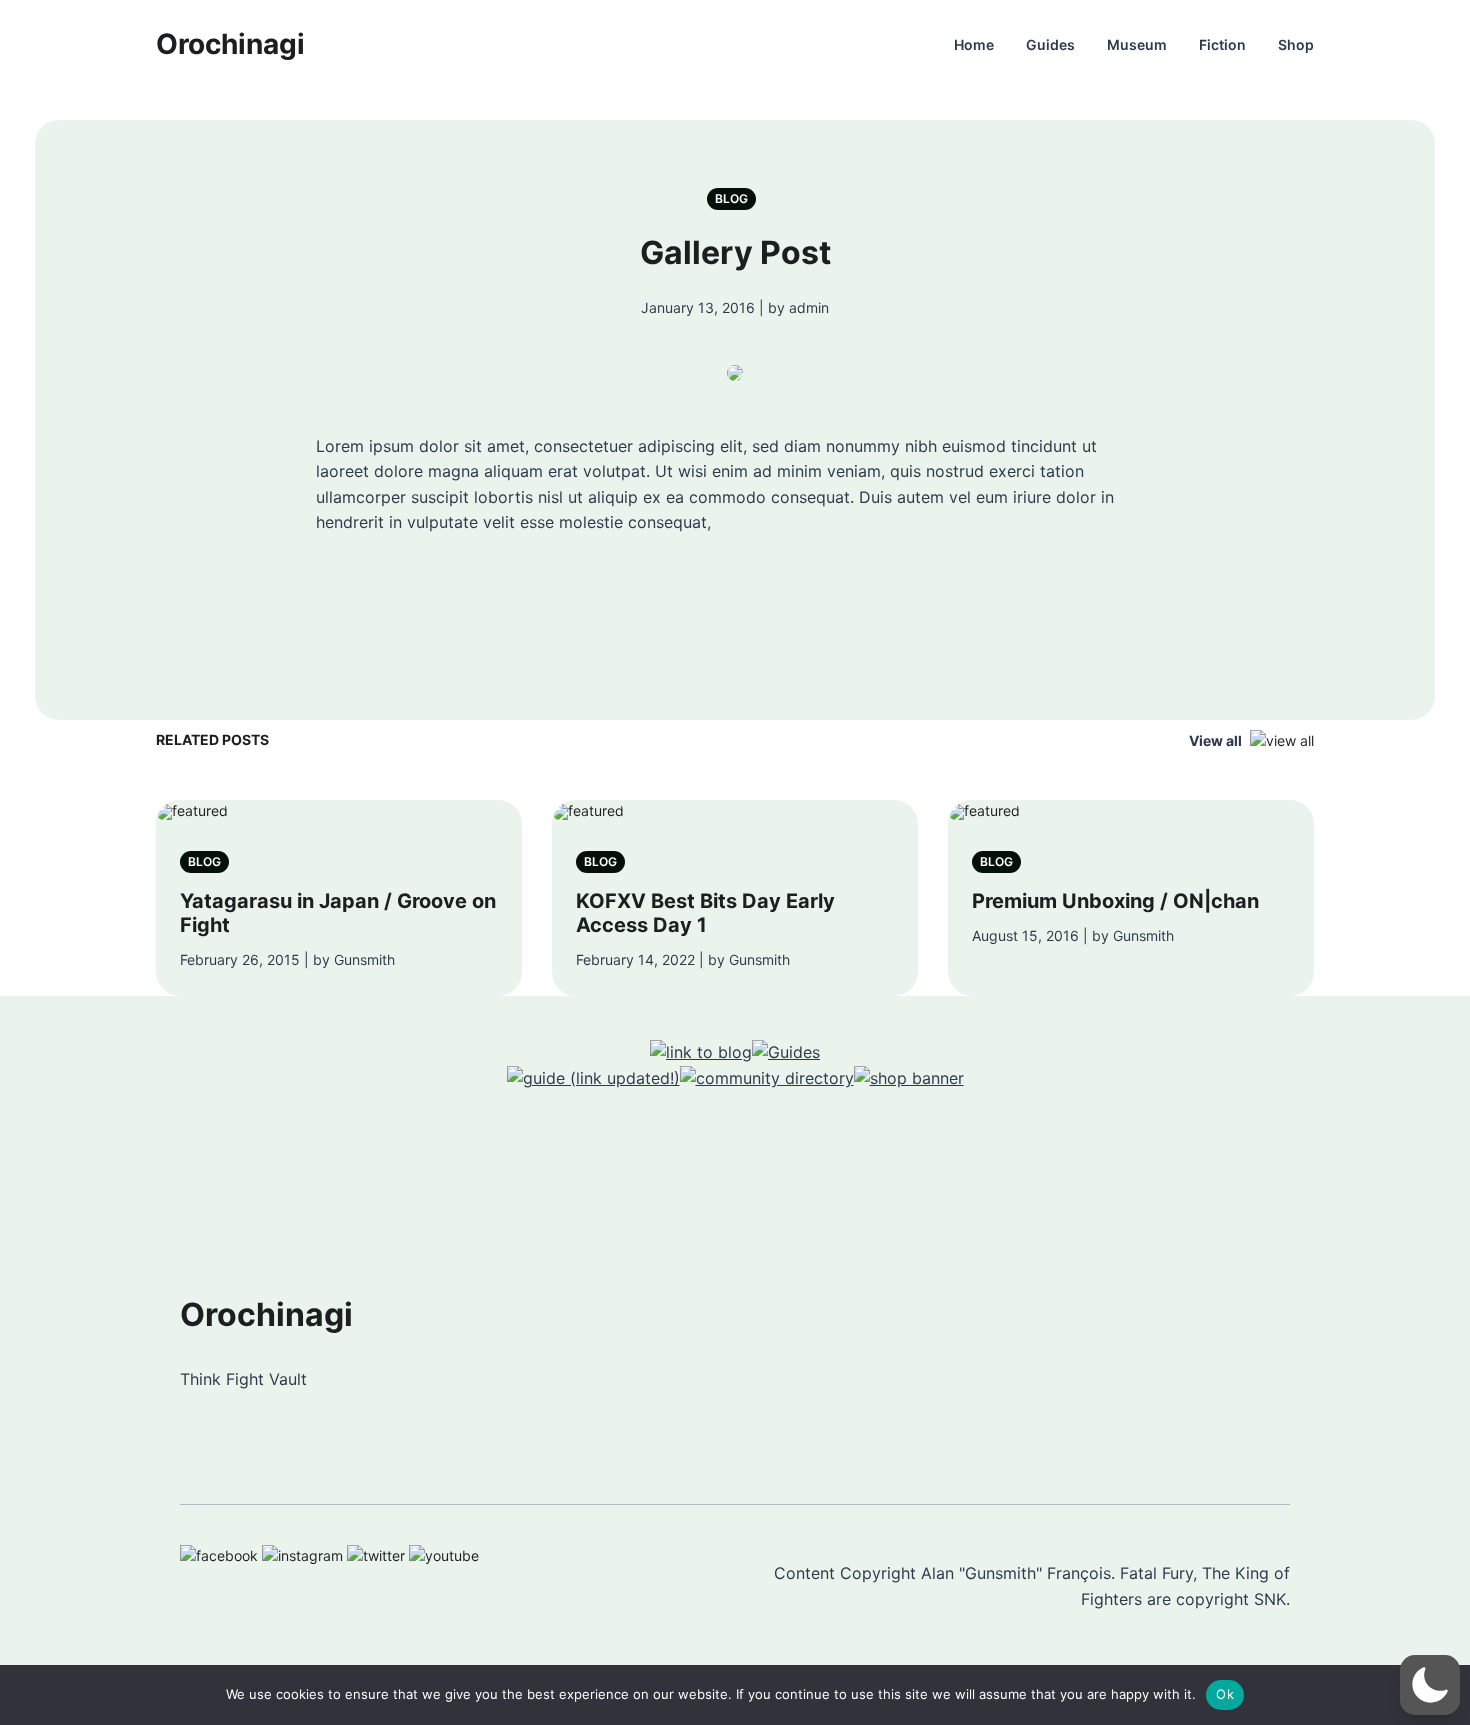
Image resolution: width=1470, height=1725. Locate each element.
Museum (1137, 44)
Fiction (1222, 44)
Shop (1296, 44)
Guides (1050, 44)
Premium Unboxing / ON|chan (1115, 901)
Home (974, 44)
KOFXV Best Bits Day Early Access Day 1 (705, 913)
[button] (1430, 1685)
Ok (1225, 1694)
